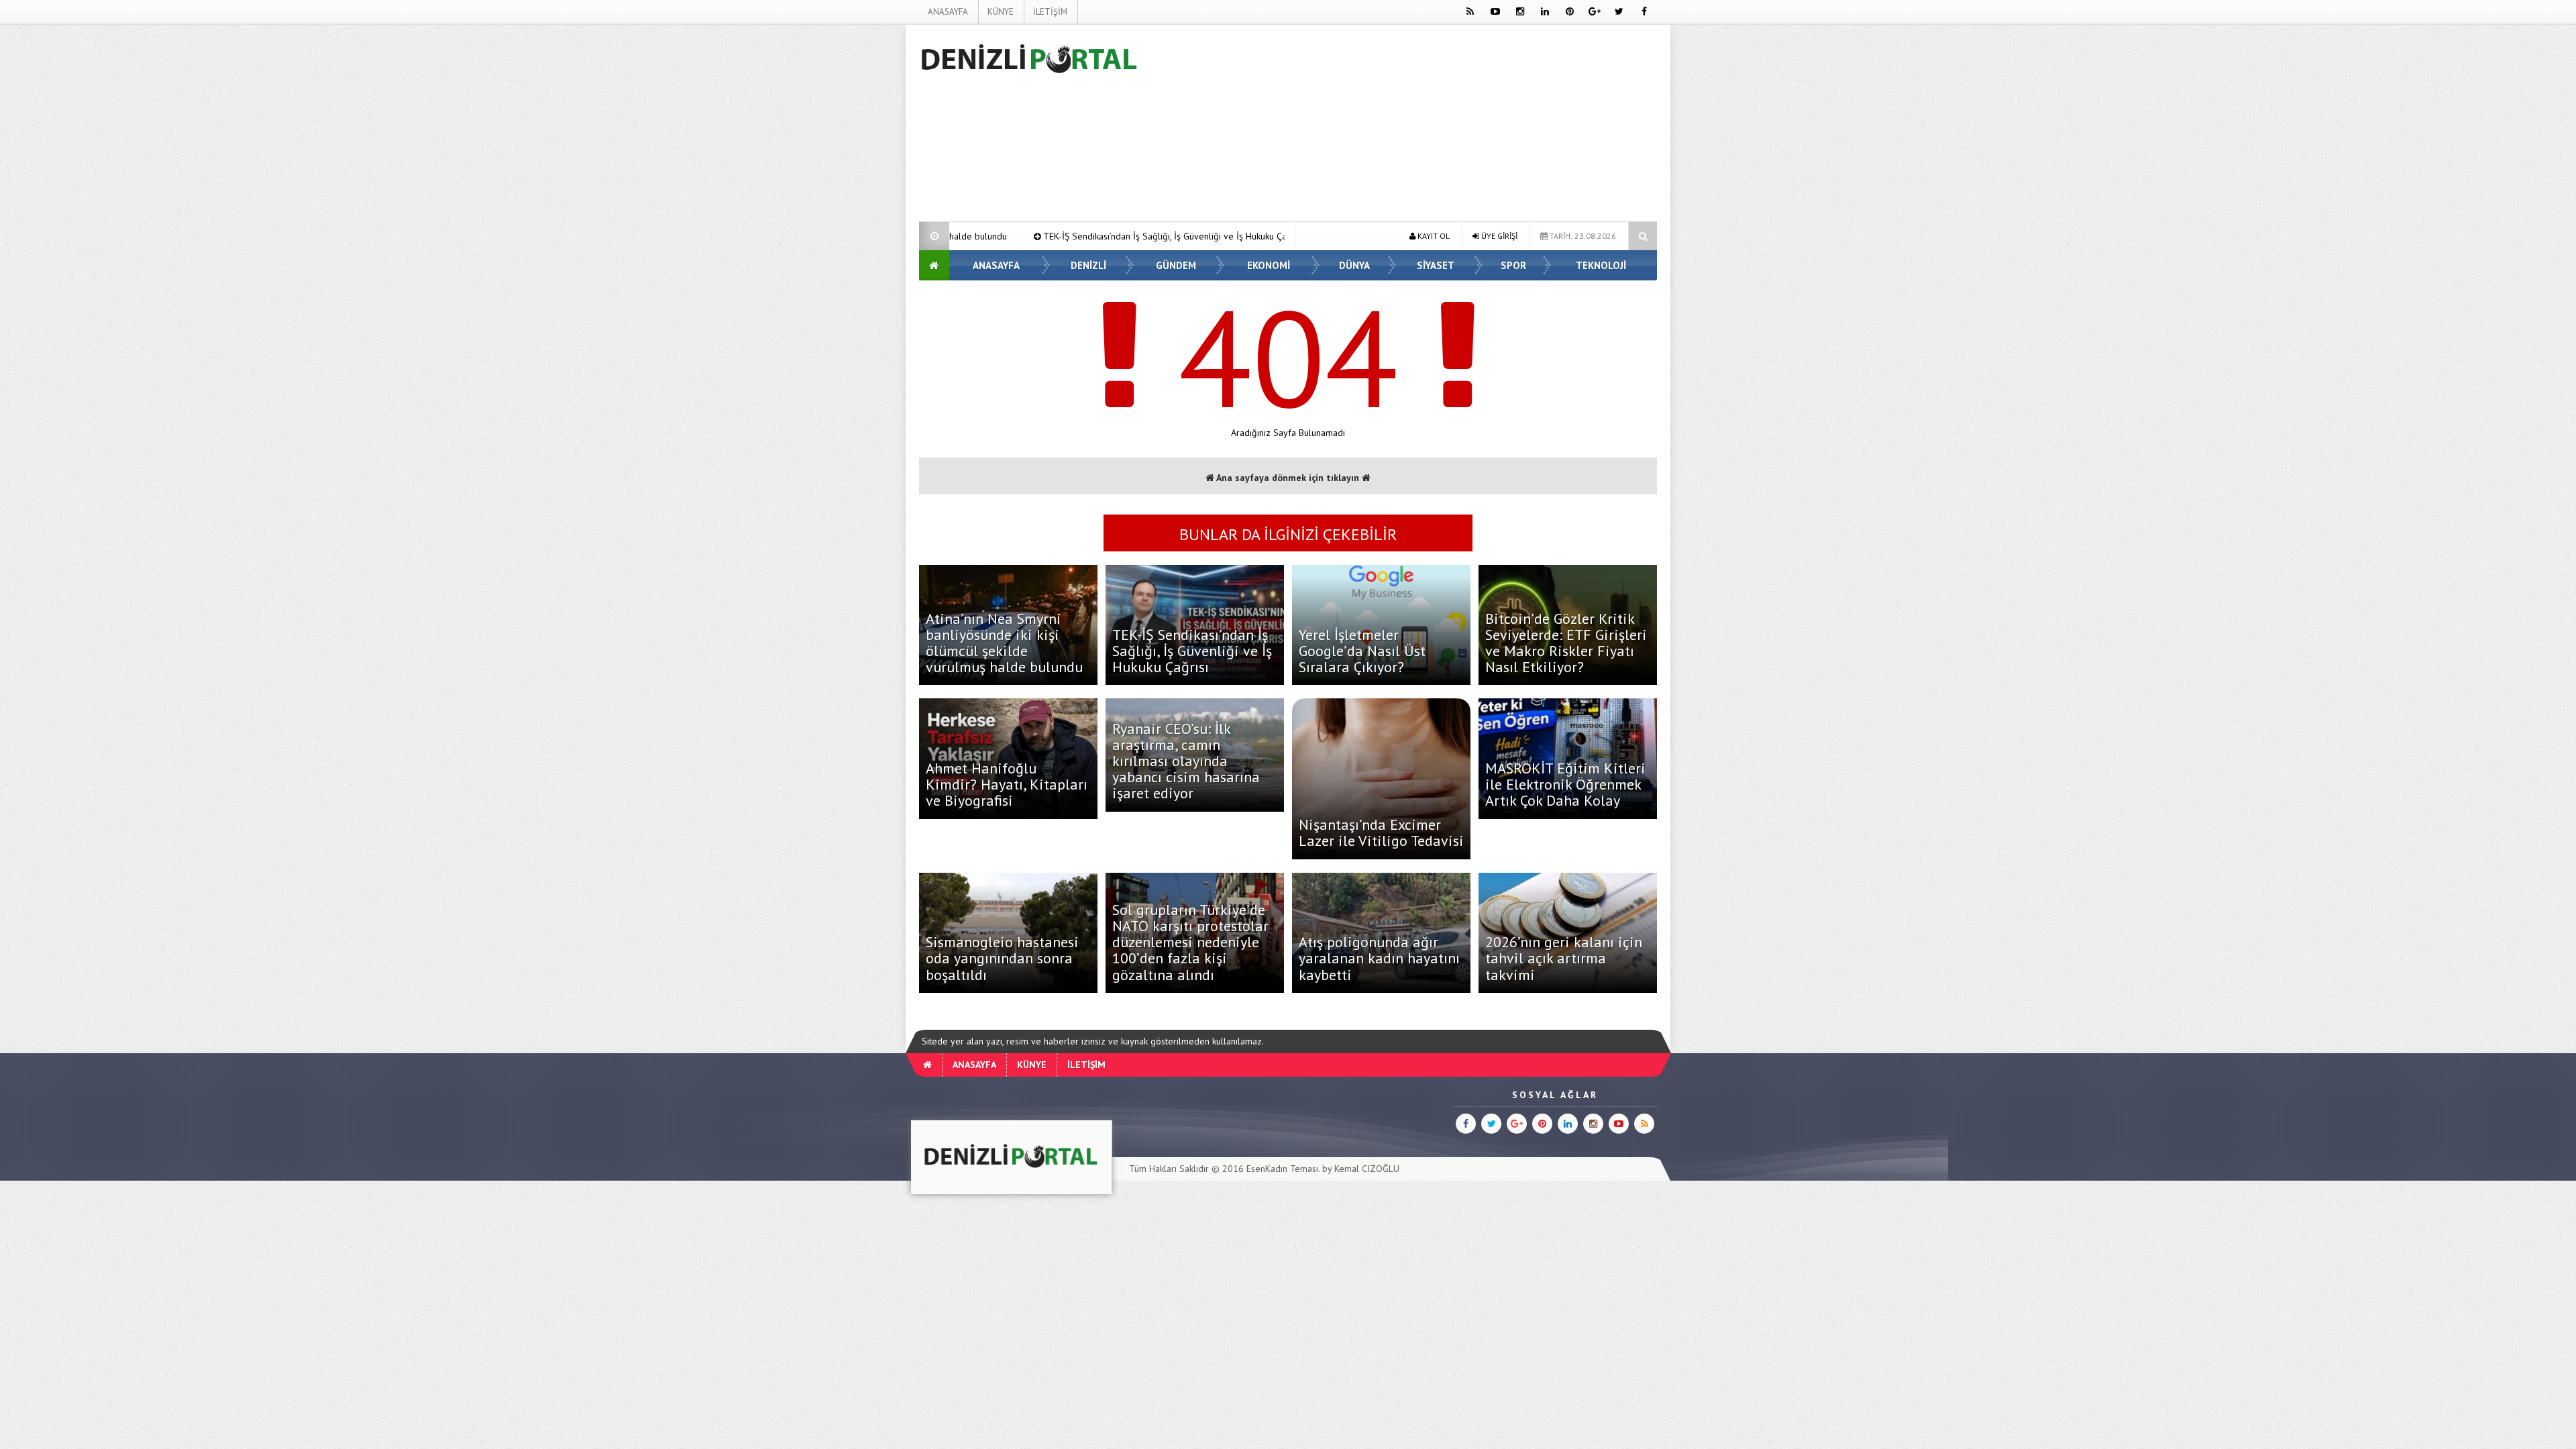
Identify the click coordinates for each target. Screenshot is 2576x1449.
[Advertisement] (851, 225)
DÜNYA (1354, 265)
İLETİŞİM (1050, 12)
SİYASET (1436, 265)
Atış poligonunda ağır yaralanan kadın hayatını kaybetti (1379, 958)
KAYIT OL (1433, 236)
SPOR (1513, 265)
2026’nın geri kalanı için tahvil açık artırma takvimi (1564, 958)
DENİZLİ (1088, 265)
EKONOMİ (1269, 265)
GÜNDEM (1176, 265)
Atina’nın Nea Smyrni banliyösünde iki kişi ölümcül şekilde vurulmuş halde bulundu (1004, 643)
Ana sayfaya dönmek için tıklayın (1288, 478)
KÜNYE (1001, 12)
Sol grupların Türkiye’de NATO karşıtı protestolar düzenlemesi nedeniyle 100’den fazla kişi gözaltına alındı (1190, 942)
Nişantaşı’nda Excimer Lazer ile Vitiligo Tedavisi (1381, 833)
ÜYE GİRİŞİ (1498, 236)
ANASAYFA (948, 12)
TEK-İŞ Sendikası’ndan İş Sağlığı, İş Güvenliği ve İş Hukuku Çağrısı (1028, 236)
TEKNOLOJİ (1601, 265)
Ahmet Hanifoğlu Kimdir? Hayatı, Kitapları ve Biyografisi (1007, 784)
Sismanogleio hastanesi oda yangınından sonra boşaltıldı (1002, 958)
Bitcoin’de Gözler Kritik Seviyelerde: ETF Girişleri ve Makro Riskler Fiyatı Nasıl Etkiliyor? (1566, 643)
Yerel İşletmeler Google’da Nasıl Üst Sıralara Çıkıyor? (1362, 651)
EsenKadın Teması (1282, 1169)
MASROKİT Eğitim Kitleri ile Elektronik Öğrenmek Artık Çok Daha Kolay (1565, 784)
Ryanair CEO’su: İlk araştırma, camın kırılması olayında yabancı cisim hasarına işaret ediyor (1186, 761)
